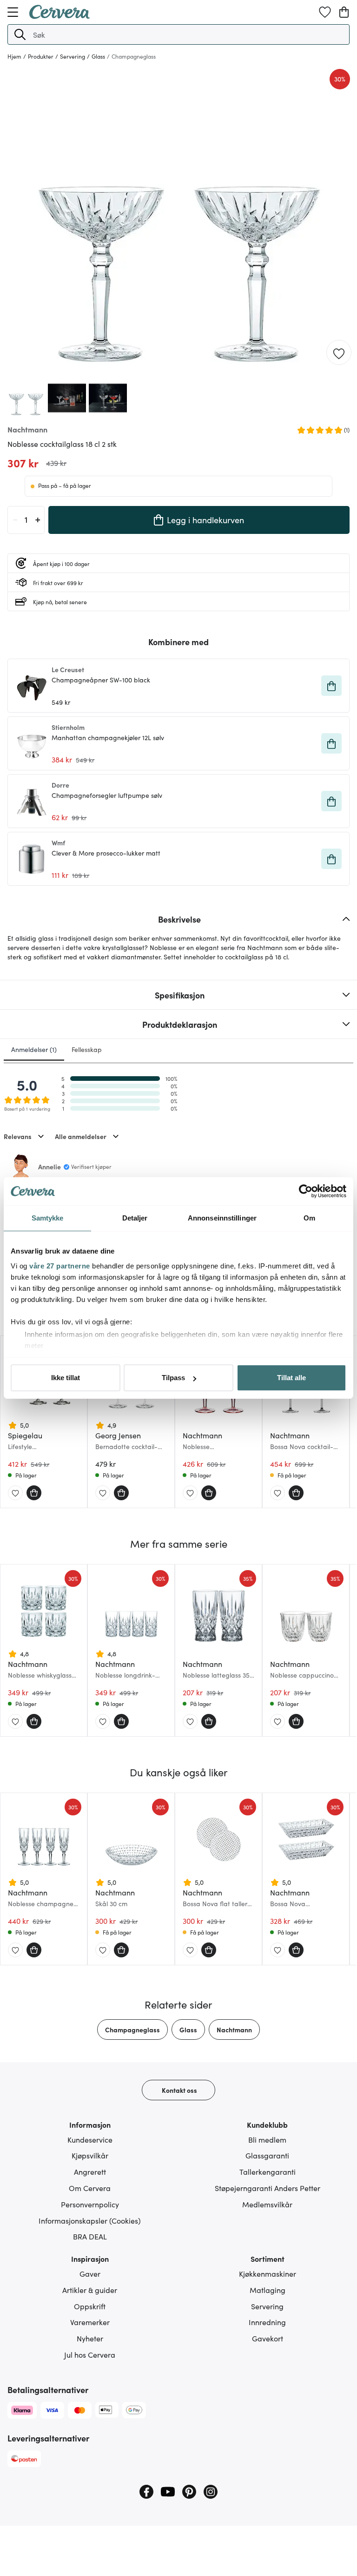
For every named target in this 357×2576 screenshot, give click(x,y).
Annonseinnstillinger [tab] (222, 1218)
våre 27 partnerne (60, 1266)
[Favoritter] (325, 12)
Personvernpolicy (90, 2204)
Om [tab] (309, 1218)
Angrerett (90, 2171)
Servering (267, 2306)
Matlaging (268, 2290)
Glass (188, 2030)
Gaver (90, 2273)
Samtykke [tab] (48, 1218)
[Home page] (59, 16)
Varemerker (90, 2322)
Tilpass (173, 1378)
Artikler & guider (90, 2290)
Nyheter (90, 2338)
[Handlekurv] (344, 12)
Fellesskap (87, 1049)
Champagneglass (132, 2030)
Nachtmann (234, 2030)
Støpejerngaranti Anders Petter (268, 2188)
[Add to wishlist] (339, 353)
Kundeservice (90, 2139)
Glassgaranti (267, 2155)
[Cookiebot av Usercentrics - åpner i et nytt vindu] (306, 1191)
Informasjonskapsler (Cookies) (90, 2220)
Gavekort (268, 2338)
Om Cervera (90, 2188)
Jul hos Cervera (90, 2354)
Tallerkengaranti (268, 2171)
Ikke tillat (66, 1378)
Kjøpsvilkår (90, 2155)
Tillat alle (291, 1378)
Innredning (267, 2322)
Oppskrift (90, 2306)
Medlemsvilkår (267, 2204)
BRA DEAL (90, 2236)
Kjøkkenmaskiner (268, 2273)
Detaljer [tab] (135, 1218)
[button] (20, 34)
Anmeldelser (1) (34, 1049)
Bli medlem (267, 2139)
